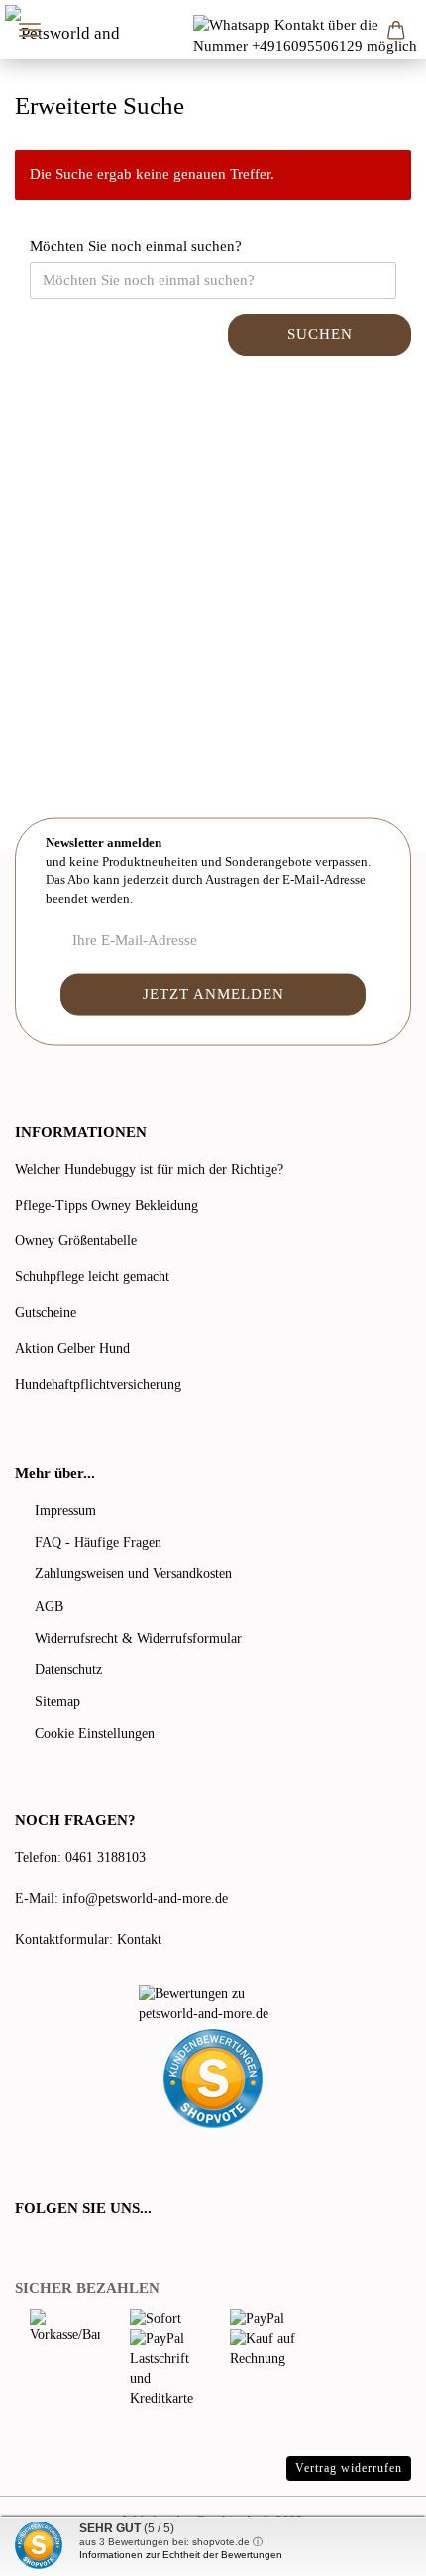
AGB (49, 1607)
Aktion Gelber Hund (72, 1349)
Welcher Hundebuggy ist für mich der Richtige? (149, 1170)
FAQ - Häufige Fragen (98, 1542)
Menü (30, 30)
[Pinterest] (79, 2249)
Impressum (65, 1510)
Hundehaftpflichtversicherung (98, 1385)
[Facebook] (26, 2249)
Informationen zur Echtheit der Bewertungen (181, 2555)
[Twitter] (52, 2249)
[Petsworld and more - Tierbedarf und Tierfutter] (67, 30)
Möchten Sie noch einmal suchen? (136, 246)
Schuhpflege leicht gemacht (92, 1277)
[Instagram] (103, 2249)
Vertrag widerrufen (349, 2468)
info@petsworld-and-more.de (145, 1899)
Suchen (320, 334)
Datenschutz (68, 1670)
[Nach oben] (372, 2546)
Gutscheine (46, 1312)
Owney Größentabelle (76, 1241)
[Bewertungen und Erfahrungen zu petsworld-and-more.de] (213, 2004)
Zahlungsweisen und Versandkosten (133, 1574)
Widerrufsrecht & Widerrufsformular (138, 1638)
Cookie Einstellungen (95, 1733)
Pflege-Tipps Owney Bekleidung (106, 1205)
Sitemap (57, 1702)
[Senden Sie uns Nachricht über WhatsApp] (310, 35)
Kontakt (139, 1939)
